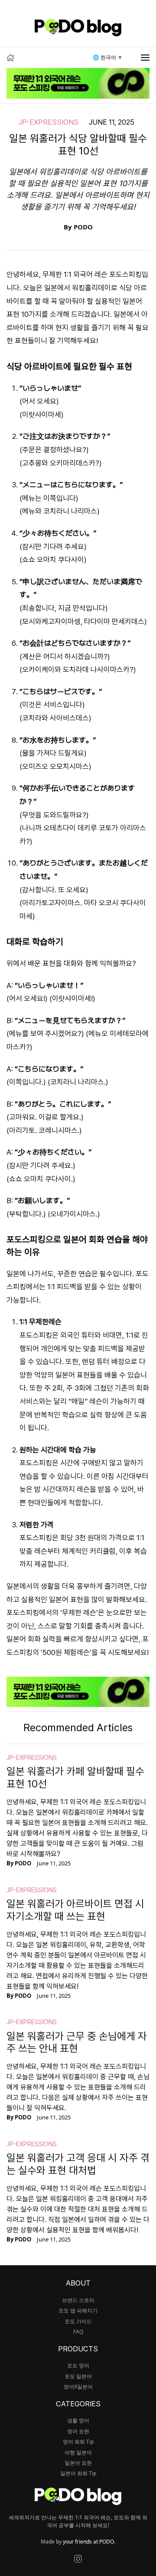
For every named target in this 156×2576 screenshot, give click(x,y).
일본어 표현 (78, 2463)
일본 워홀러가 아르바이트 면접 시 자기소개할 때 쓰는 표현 (75, 1910)
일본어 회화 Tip (78, 2473)
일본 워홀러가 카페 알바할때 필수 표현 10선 (75, 1777)
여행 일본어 (78, 2452)
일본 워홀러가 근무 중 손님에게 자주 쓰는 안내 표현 (77, 2042)
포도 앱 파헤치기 (78, 2310)
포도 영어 (78, 2365)
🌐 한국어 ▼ (108, 57)
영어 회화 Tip (78, 2442)
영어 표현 (78, 2431)
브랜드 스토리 (78, 2300)
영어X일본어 (78, 2387)
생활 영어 (78, 2420)
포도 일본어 (78, 2376)
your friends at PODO (88, 2542)
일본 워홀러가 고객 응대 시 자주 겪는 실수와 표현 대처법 (78, 2164)
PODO (83, 227)
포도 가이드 (78, 2321)
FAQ (78, 2332)
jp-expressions (49, 122)
